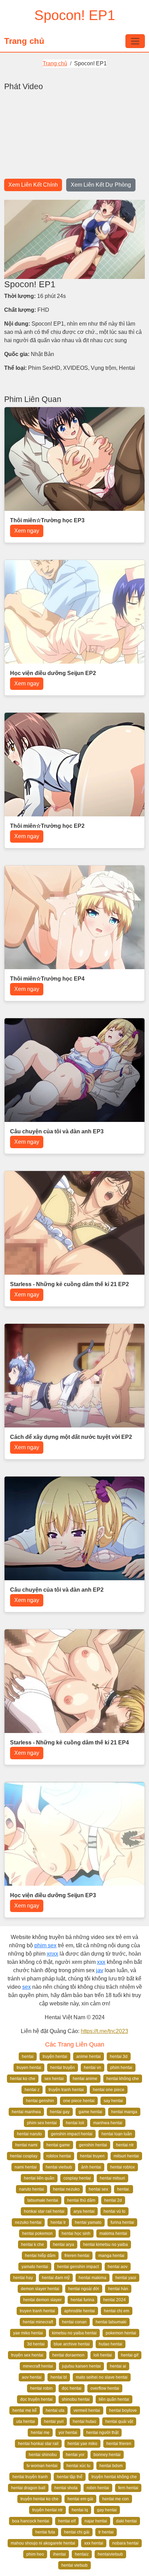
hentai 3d (119, 2057)
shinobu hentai (76, 2399)
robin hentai (98, 2488)
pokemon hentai (121, 2333)
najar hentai (96, 2521)
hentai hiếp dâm (40, 2256)
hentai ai (118, 2366)
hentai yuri (54, 2422)
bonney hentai (107, 2455)
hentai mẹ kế (25, 2410)
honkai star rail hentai (44, 2211)
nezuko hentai (28, 2222)
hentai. (124, 2189)
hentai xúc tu (78, 2466)
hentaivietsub (110, 2554)
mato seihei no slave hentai (102, 2377)
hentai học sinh (76, 2233)
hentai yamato (88, 2222)
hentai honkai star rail (38, 2444)
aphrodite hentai (80, 2311)
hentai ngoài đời (84, 2289)
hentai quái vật (119, 2422)
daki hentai (126, 2521)
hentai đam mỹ (56, 2278)
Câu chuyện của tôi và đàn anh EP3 (57, 1131)
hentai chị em (117, 2311)
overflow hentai (105, 2388)
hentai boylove (123, 2410)
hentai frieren (119, 2444)
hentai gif (130, 2355)
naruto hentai (32, 2189)
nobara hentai (125, 2543)
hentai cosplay (24, 2156)
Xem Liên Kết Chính (33, 185)
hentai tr (58, 2222)
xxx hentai (94, 2543)
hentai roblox (122, 2167)
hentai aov (118, 2267)
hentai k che (33, 2245)
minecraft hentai (38, 2366)
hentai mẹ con (116, 2499)
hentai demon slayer (42, 2300)
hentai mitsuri (112, 2178)
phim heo (35, 2554)
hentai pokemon (37, 2233)
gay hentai (107, 2510)
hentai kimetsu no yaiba (106, 2245)
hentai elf (67, 2521)
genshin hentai (93, 2145)
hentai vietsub (59, 2167)
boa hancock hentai (31, 2521)
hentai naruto (29, 2134)
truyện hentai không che (114, 2477)
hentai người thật (102, 2433)
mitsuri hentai (126, 2156)
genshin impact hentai (72, 2134)
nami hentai (26, 2167)
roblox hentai (59, 2156)
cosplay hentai (77, 2178)
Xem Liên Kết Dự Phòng (101, 185)
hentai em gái (80, 2499)
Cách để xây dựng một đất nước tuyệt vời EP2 (71, 1437)
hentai (28, 2057)
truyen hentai (29, 2068)
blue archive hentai (72, 2344)
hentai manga (124, 2112)
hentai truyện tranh (30, 2477)
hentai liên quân (39, 2178)
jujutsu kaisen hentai (81, 2366)
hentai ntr (125, 2145)
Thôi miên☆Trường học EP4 (47, 979)
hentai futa (45, 2532)
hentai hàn (118, 2289)
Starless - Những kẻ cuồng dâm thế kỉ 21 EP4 (69, 1743)
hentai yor (75, 2455)
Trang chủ (24, 41)
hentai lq (80, 2510)
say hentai (113, 2101)
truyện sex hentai (27, 2355)
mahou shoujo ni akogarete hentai (43, 2543)
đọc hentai (72, 2388)
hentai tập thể (70, 2477)
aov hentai (32, 2377)
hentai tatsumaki (111, 2322)
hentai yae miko (82, 2444)
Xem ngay (27, 531)
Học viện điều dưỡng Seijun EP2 (53, 673)
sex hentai (54, 2079)
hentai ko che (23, 2079)
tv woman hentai (42, 2466)
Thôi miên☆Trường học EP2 (47, 826)
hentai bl (59, 2377)
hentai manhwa (26, 2112)
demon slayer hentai (40, 2289)
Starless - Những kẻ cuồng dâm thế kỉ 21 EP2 (69, 1284)
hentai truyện (63, 2068)
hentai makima (93, 2278)
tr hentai (106, 2532)
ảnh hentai (91, 2167)
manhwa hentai (108, 2123)
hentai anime (85, 2079)
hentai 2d (113, 2200)
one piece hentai (79, 2101)
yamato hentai (35, 2267)
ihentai (59, 2554)
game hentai (90, 2112)
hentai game (58, 2145)
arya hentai (84, 2211)
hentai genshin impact (78, 2267)
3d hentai (36, 2344)
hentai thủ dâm (81, 2200)
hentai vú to (115, 2211)
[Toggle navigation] (135, 41)
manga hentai (111, 2256)
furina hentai (122, 2222)
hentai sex (98, 2189)
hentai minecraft (38, 2322)
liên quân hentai (114, 2399)
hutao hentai (111, 2344)
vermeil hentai (87, 2410)
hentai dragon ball (28, 2488)
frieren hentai (77, 2256)
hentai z (32, 2090)
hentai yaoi (126, 2278)
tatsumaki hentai (43, 2200)
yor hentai (68, 2433)
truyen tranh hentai (37, 2311)
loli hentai (103, 2355)
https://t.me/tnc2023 (104, 2031)
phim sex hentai (42, 2123)
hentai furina (82, 2300)
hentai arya (64, 2245)
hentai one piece (109, 2090)
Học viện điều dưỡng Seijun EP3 (53, 1895)
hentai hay (23, 2278)
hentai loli (75, 2123)
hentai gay (60, 2112)
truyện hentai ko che (40, 2499)
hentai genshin (40, 2101)
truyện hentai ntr (47, 2510)
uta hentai (26, 2422)
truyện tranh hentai (66, 2090)
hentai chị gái (77, 2532)
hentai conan (74, 2322)
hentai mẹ (40, 2433)
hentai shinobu (43, 2455)
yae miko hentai (28, 2333)
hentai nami (26, 2145)
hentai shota (66, 2488)
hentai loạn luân (117, 2134)
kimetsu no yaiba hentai (74, 2333)
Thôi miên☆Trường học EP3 (47, 520)
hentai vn (93, 2068)
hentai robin (41, 2388)
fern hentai (128, 2488)
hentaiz (82, 2554)
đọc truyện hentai (36, 2399)
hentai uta (55, 2410)
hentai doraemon (68, 2355)
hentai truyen (92, 2156)
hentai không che (123, 2079)
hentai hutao (85, 2422)
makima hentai (113, 2233)
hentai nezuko (66, 2189)
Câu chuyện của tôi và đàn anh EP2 (57, 1590)
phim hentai (121, 2068)
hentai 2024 (115, 2300)
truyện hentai (55, 2057)
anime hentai (89, 2057)
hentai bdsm (111, 2466)
